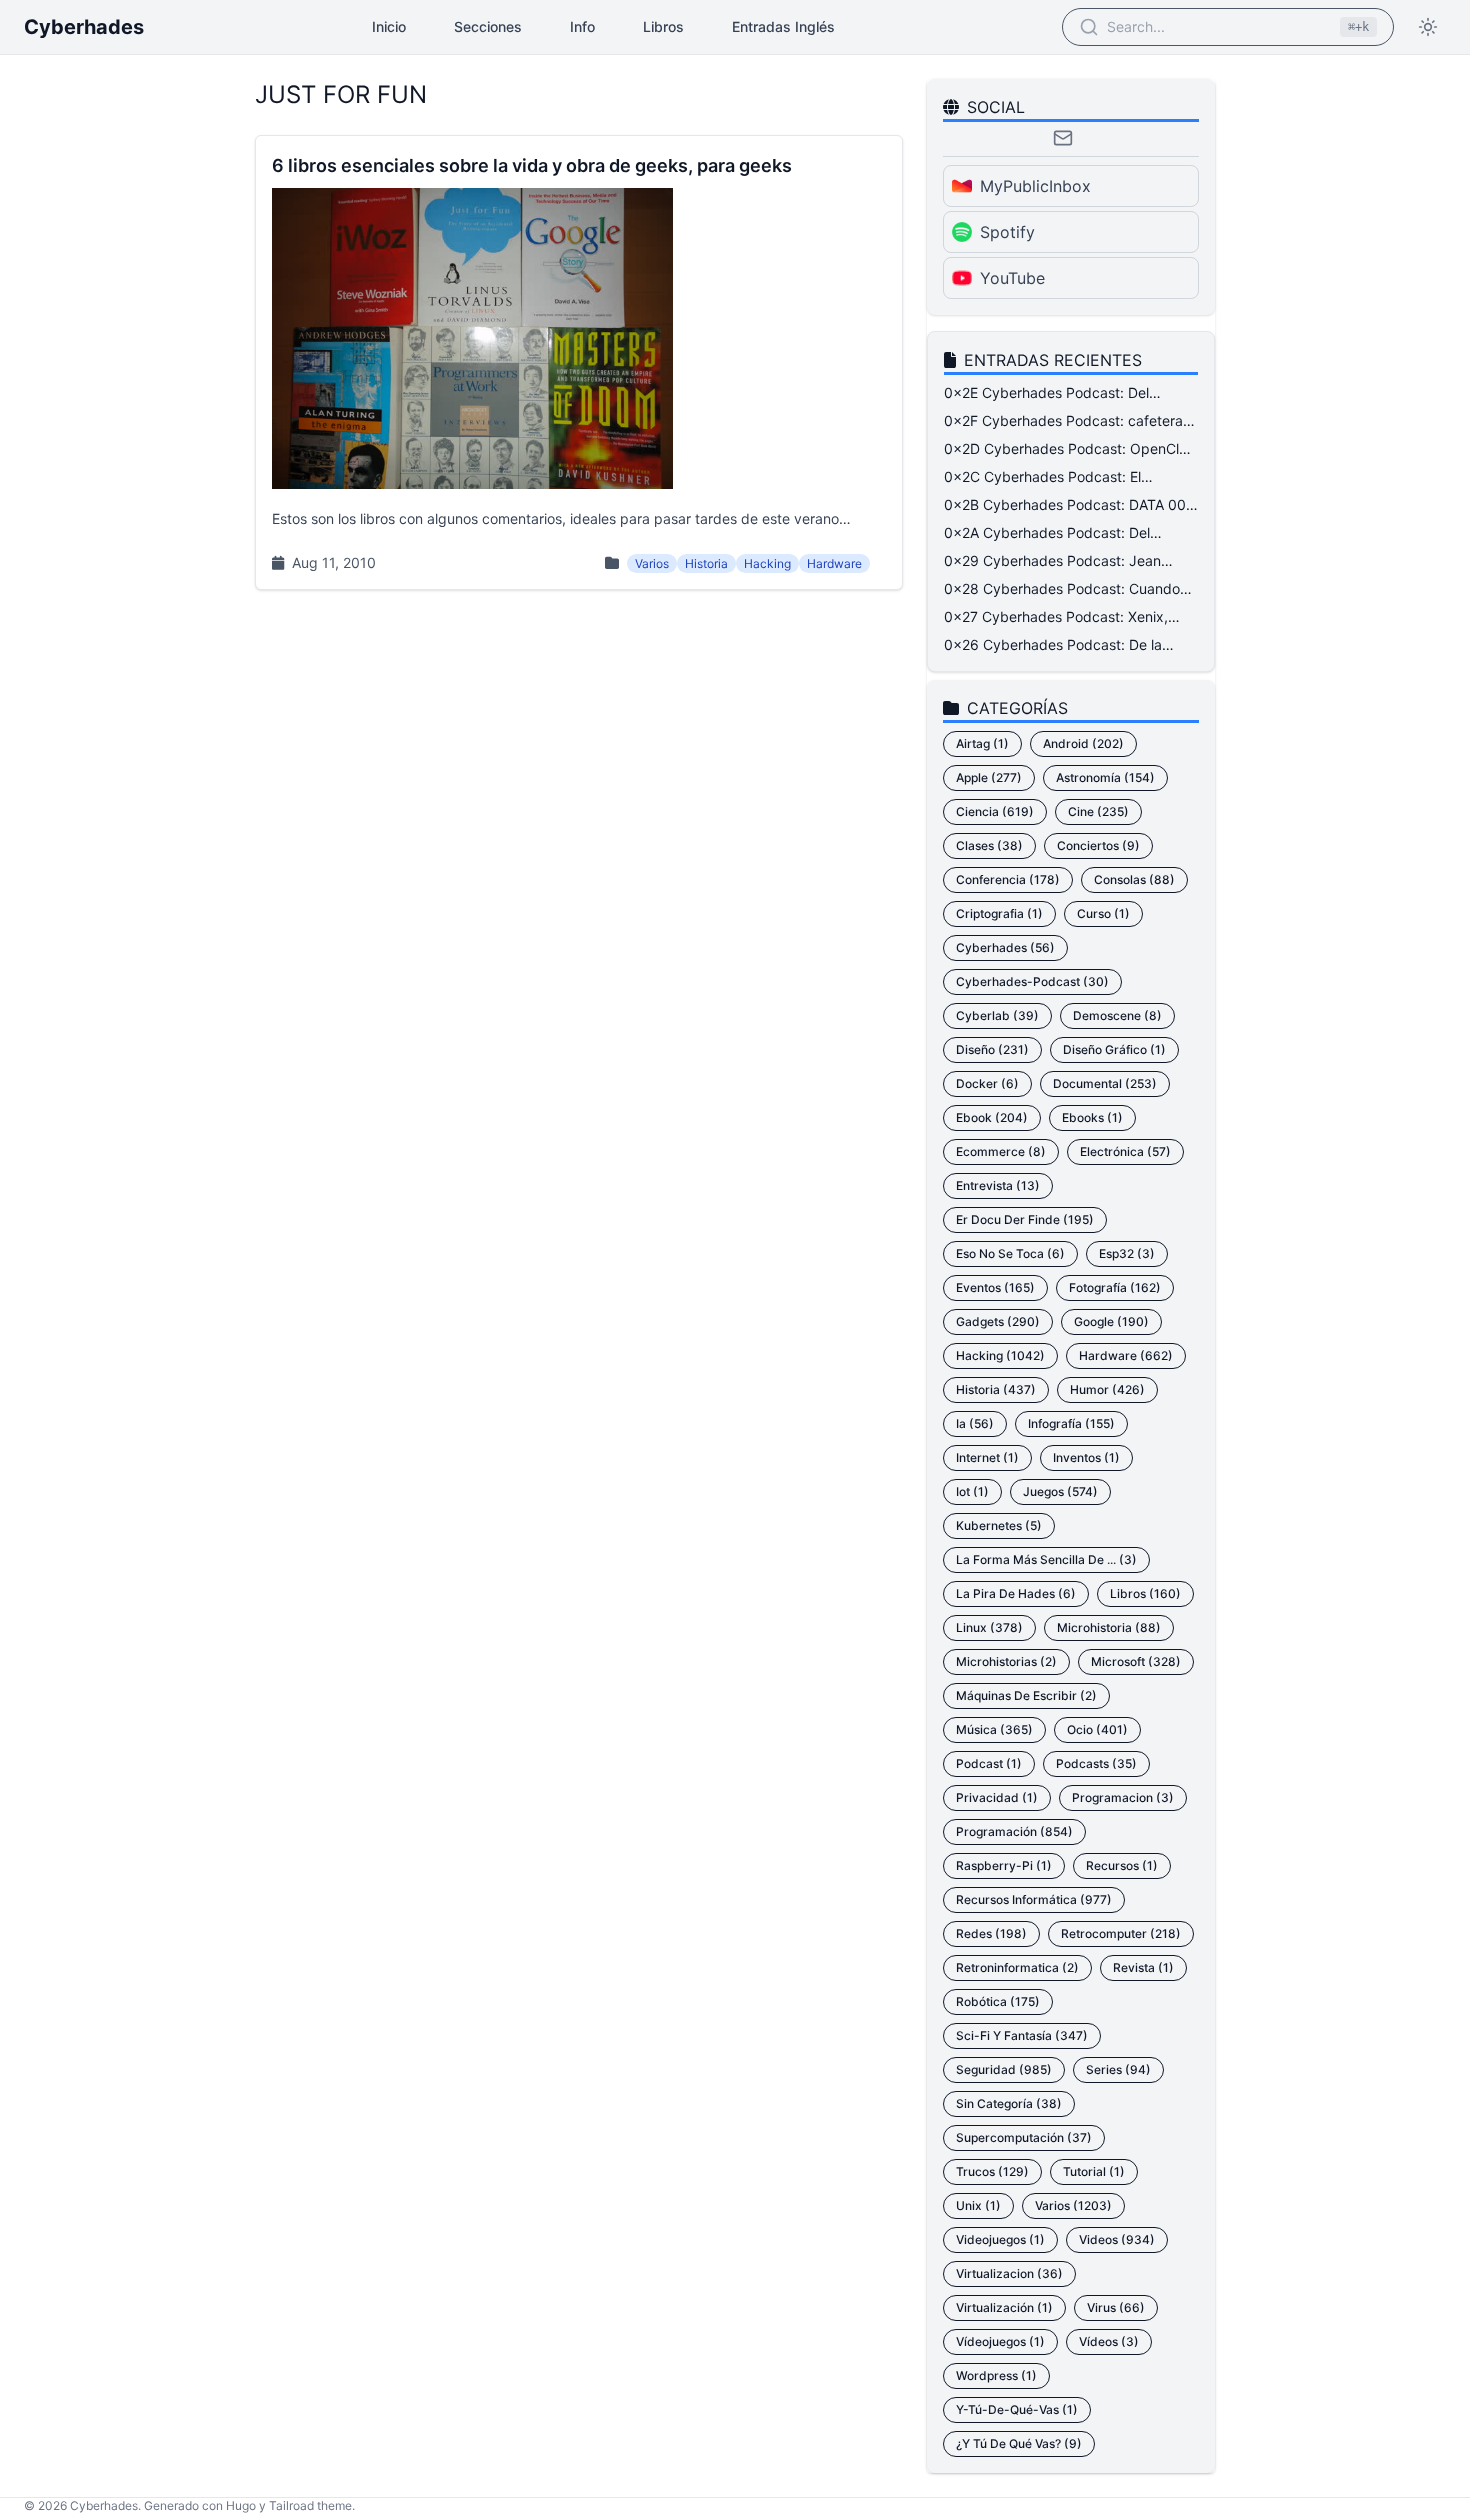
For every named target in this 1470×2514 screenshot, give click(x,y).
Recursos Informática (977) (1034, 1899)
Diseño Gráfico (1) (1114, 1049)
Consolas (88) (1134, 879)
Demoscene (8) (1117, 1015)
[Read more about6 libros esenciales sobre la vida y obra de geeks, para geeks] (579, 362)
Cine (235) (1098, 811)
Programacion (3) (1123, 1797)
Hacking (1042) (1000, 1355)
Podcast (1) (989, 1763)
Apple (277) (989, 777)
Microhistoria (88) (1109, 1627)
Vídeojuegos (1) (1000, 2341)
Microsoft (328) (1136, 1661)
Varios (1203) (1073, 2205)
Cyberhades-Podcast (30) (1032, 981)
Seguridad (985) (1004, 2069)
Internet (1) (987, 1457)
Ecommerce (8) (1001, 1151)
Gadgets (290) (998, 1321)
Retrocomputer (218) (1121, 1933)
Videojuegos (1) (1000, 2239)
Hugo (241, 2505)
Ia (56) (975, 1423)
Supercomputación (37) (1024, 2137)
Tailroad (291, 2505)
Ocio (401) (1097, 1729)
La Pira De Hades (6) (1016, 1593)
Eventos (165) (995, 1287)
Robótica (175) (998, 2001)
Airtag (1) (982, 743)
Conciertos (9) (1098, 845)
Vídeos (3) (1109, 2341)
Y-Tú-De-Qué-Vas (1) (1017, 2409)
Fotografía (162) (1115, 1287)
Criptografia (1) (999, 913)
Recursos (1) (1122, 1865)
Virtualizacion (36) (1009, 2273)
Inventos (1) (1086, 1457)
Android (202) (1083, 743)
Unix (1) (978, 2205)
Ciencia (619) (995, 811)
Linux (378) (989, 1627)
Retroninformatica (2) (1017, 1967)
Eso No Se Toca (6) (1010, 1253)
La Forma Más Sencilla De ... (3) (1046, 1559)
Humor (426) (1107, 1389)
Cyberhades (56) (1005, 947)
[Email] (1063, 138)
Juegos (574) (1060, 1491)
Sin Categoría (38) (1009, 2103)
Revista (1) (1143, 1967)
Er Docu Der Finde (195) (1025, 1219)
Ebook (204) (992, 1117)
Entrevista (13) (998, 1185)
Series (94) (1118, 2069)
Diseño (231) (992, 1049)
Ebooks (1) (1092, 1117)
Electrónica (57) (1125, 1151)
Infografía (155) (1071, 1423)
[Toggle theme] (1428, 27)
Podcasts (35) (1096, 1763)
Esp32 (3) (1127, 1253)
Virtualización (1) (1004, 2307)
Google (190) (1111, 1321)
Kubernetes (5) (999, 1525)
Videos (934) (1117, 2239)
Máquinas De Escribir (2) (1026, 1695)
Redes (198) (991, 1933)
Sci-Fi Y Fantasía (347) (1022, 2035)
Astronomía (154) (1105, 777)
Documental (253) (1105, 1083)
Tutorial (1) (1094, 2171)
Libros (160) (1145, 1593)
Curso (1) (1103, 913)
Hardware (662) (1126, 1355)
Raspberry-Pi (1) (1004, 1865)
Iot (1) (972, 1491)
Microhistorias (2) (1006, 1661)
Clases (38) (989, 845)
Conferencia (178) (1008, 879)
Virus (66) (1116, 2307)
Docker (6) (987, 1083)
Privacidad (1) (997, 1797)
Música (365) (994, 1729)
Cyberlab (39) (997, 1015)
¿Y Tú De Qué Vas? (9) (1019, 2443)
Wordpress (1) (996, 2375)
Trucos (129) (992, 2171)
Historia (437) (996, 1389)
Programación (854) (1014, 1831)
